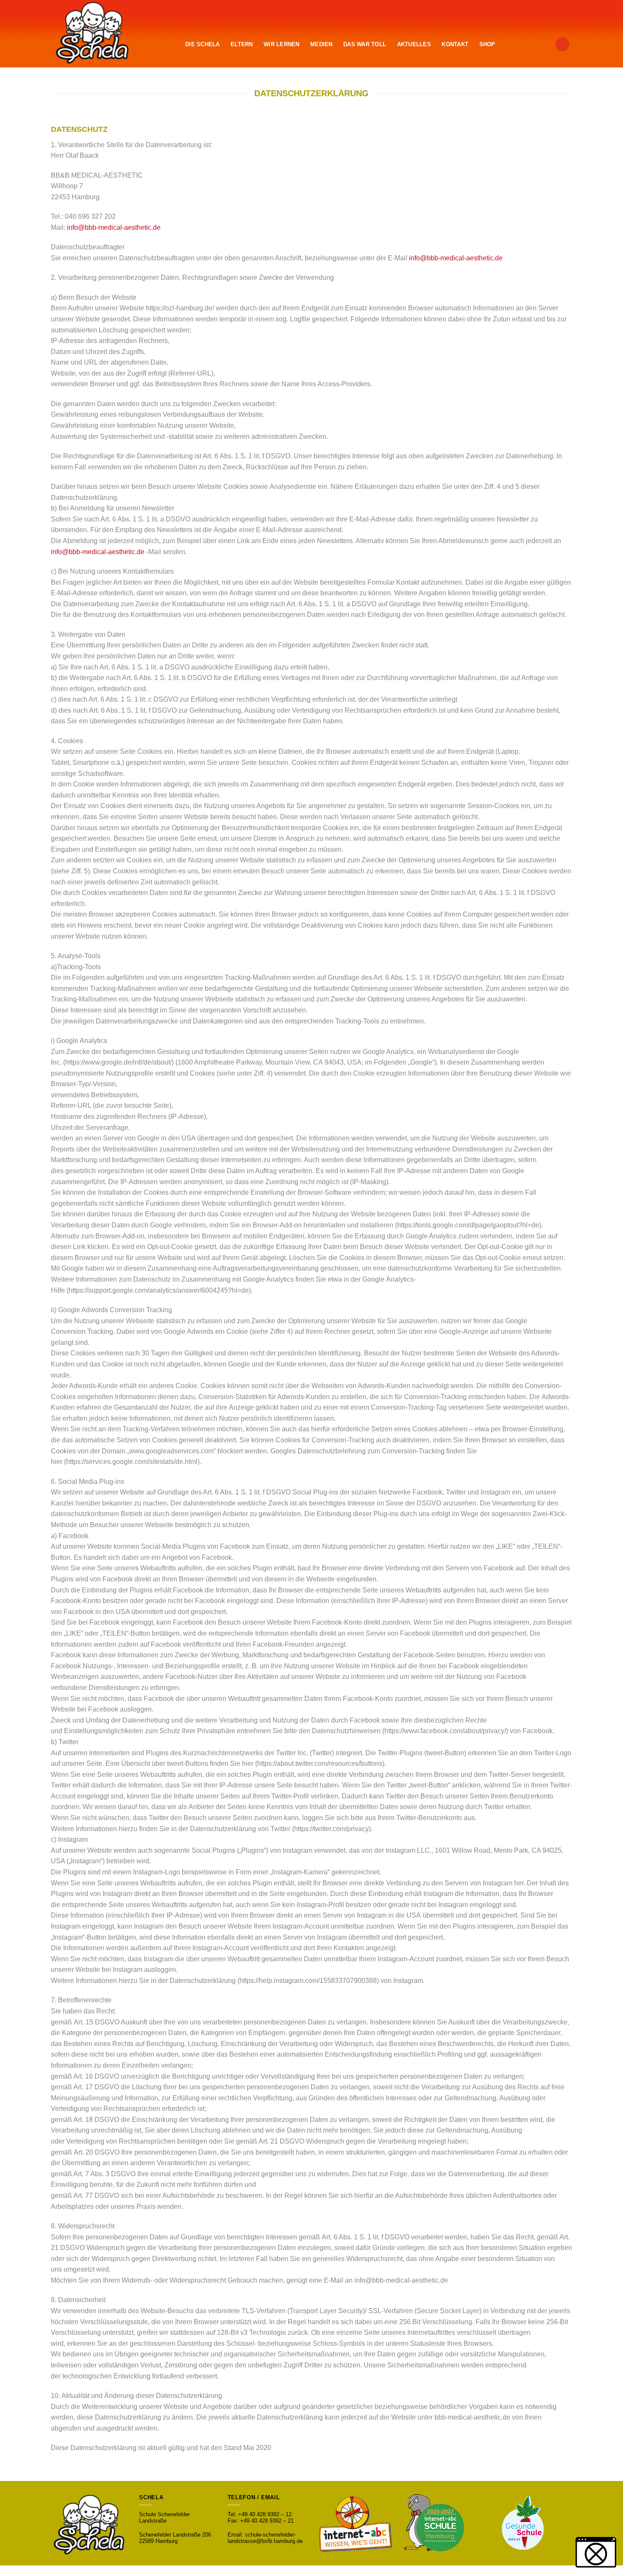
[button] (596, 2552)
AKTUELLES (414, 44)
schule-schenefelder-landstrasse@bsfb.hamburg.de (265, 2538)
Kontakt (455, 44)
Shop (487, 44)
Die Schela (203, 44)
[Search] (562, 44)
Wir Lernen (282, 44)
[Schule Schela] (106, 34)
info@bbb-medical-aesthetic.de (114, 227)
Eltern (242, 44)
